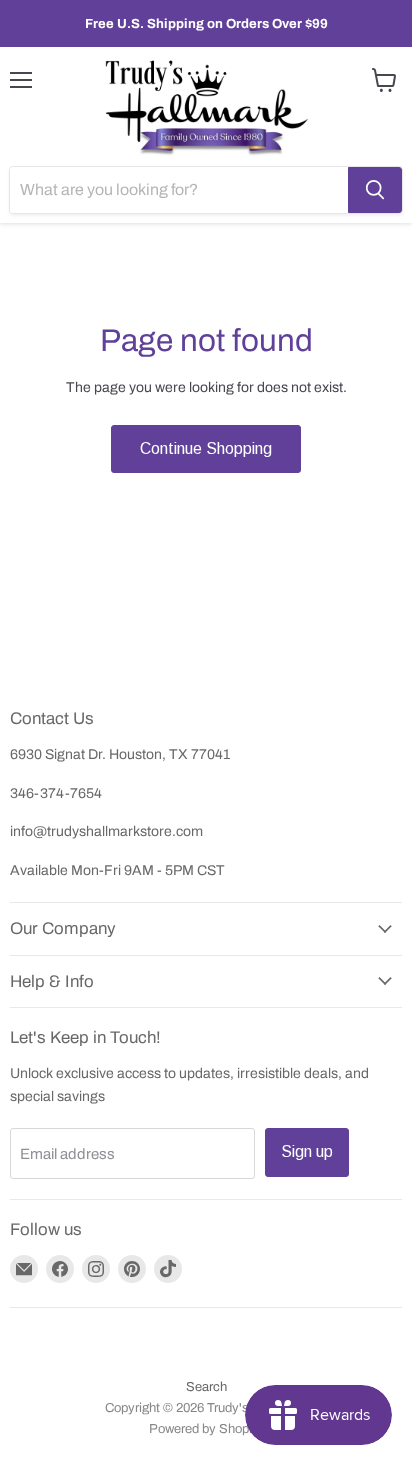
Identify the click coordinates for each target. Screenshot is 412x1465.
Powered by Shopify (206, 1429)
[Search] (375, 190)
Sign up (307, 1151)
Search (206, 1387)
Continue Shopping (206, 448)
